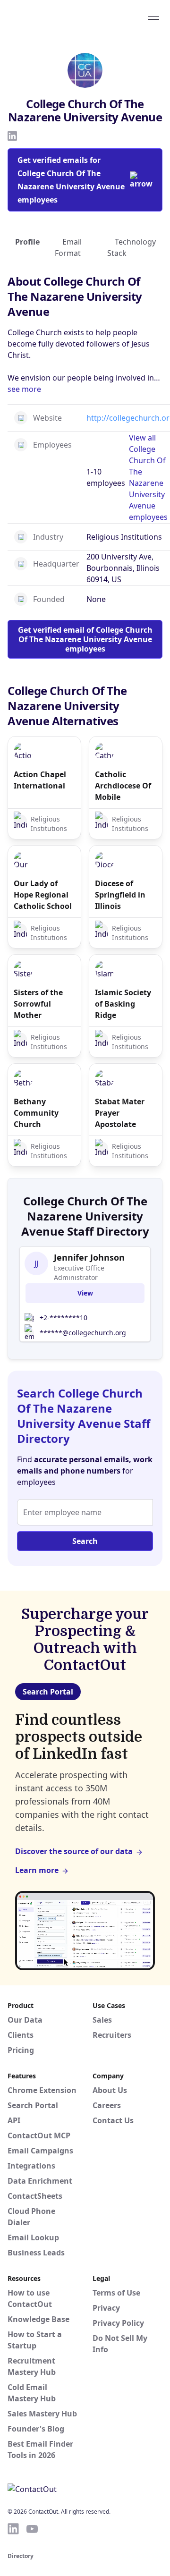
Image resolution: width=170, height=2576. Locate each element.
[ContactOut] (53, 16)
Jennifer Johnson (89, 1257)
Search (85, 1541)
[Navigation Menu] (153, 16)
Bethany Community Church (36, 1113)
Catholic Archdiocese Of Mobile (123, 786)
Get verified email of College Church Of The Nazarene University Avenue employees (85, 639)
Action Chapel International (40, 780)
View (85, 1293)
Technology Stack (132, 247)
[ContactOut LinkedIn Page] (13, 2529)
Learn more (37, 1870)
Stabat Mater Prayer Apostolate (120, 1113)
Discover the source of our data (74, 1851)
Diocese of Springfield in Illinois (120, 895)
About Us (110, 2090)
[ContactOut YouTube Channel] (32, 2529)
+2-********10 (64, 1318)
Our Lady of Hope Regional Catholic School (43, 895)
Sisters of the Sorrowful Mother (38, 1004)
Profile (27, 242)
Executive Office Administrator (79, 1273)
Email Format (68, 247)
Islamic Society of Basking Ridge (123, 1004)
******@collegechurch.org (83, 1333)
